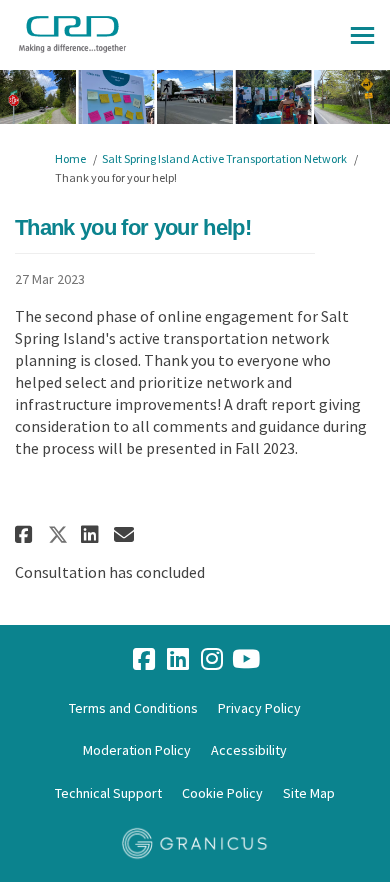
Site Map (309, 793)
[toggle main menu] (362, 35)
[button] (26, 534)
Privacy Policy (259, 708)
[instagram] (212, 660)
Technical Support (108, 793)
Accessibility (249, 750)
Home (70, 158)
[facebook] (144, 660)
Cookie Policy (222, 793)
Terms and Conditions (133, 708)
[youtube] (246, 660)
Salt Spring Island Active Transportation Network (224, 158)
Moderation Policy (137, 750)
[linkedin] (178, 660)
